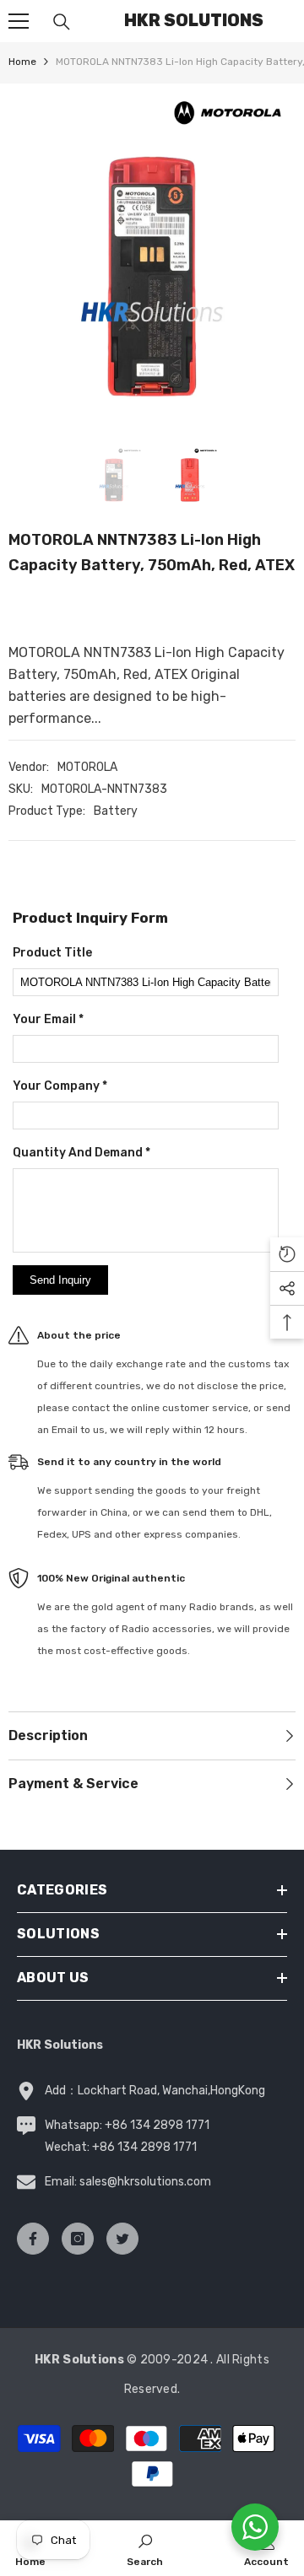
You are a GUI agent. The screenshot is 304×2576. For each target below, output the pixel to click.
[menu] (19, 21)
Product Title (52, 953)
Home (22, 62)
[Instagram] (78, 2239)
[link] (145, 2548)
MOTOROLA (87, 767)
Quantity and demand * (81, 1153)
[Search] (62, 22)
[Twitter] (122, 2239)
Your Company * (60, 1086)
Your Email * (48, 1019)
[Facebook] (33, 2239)
